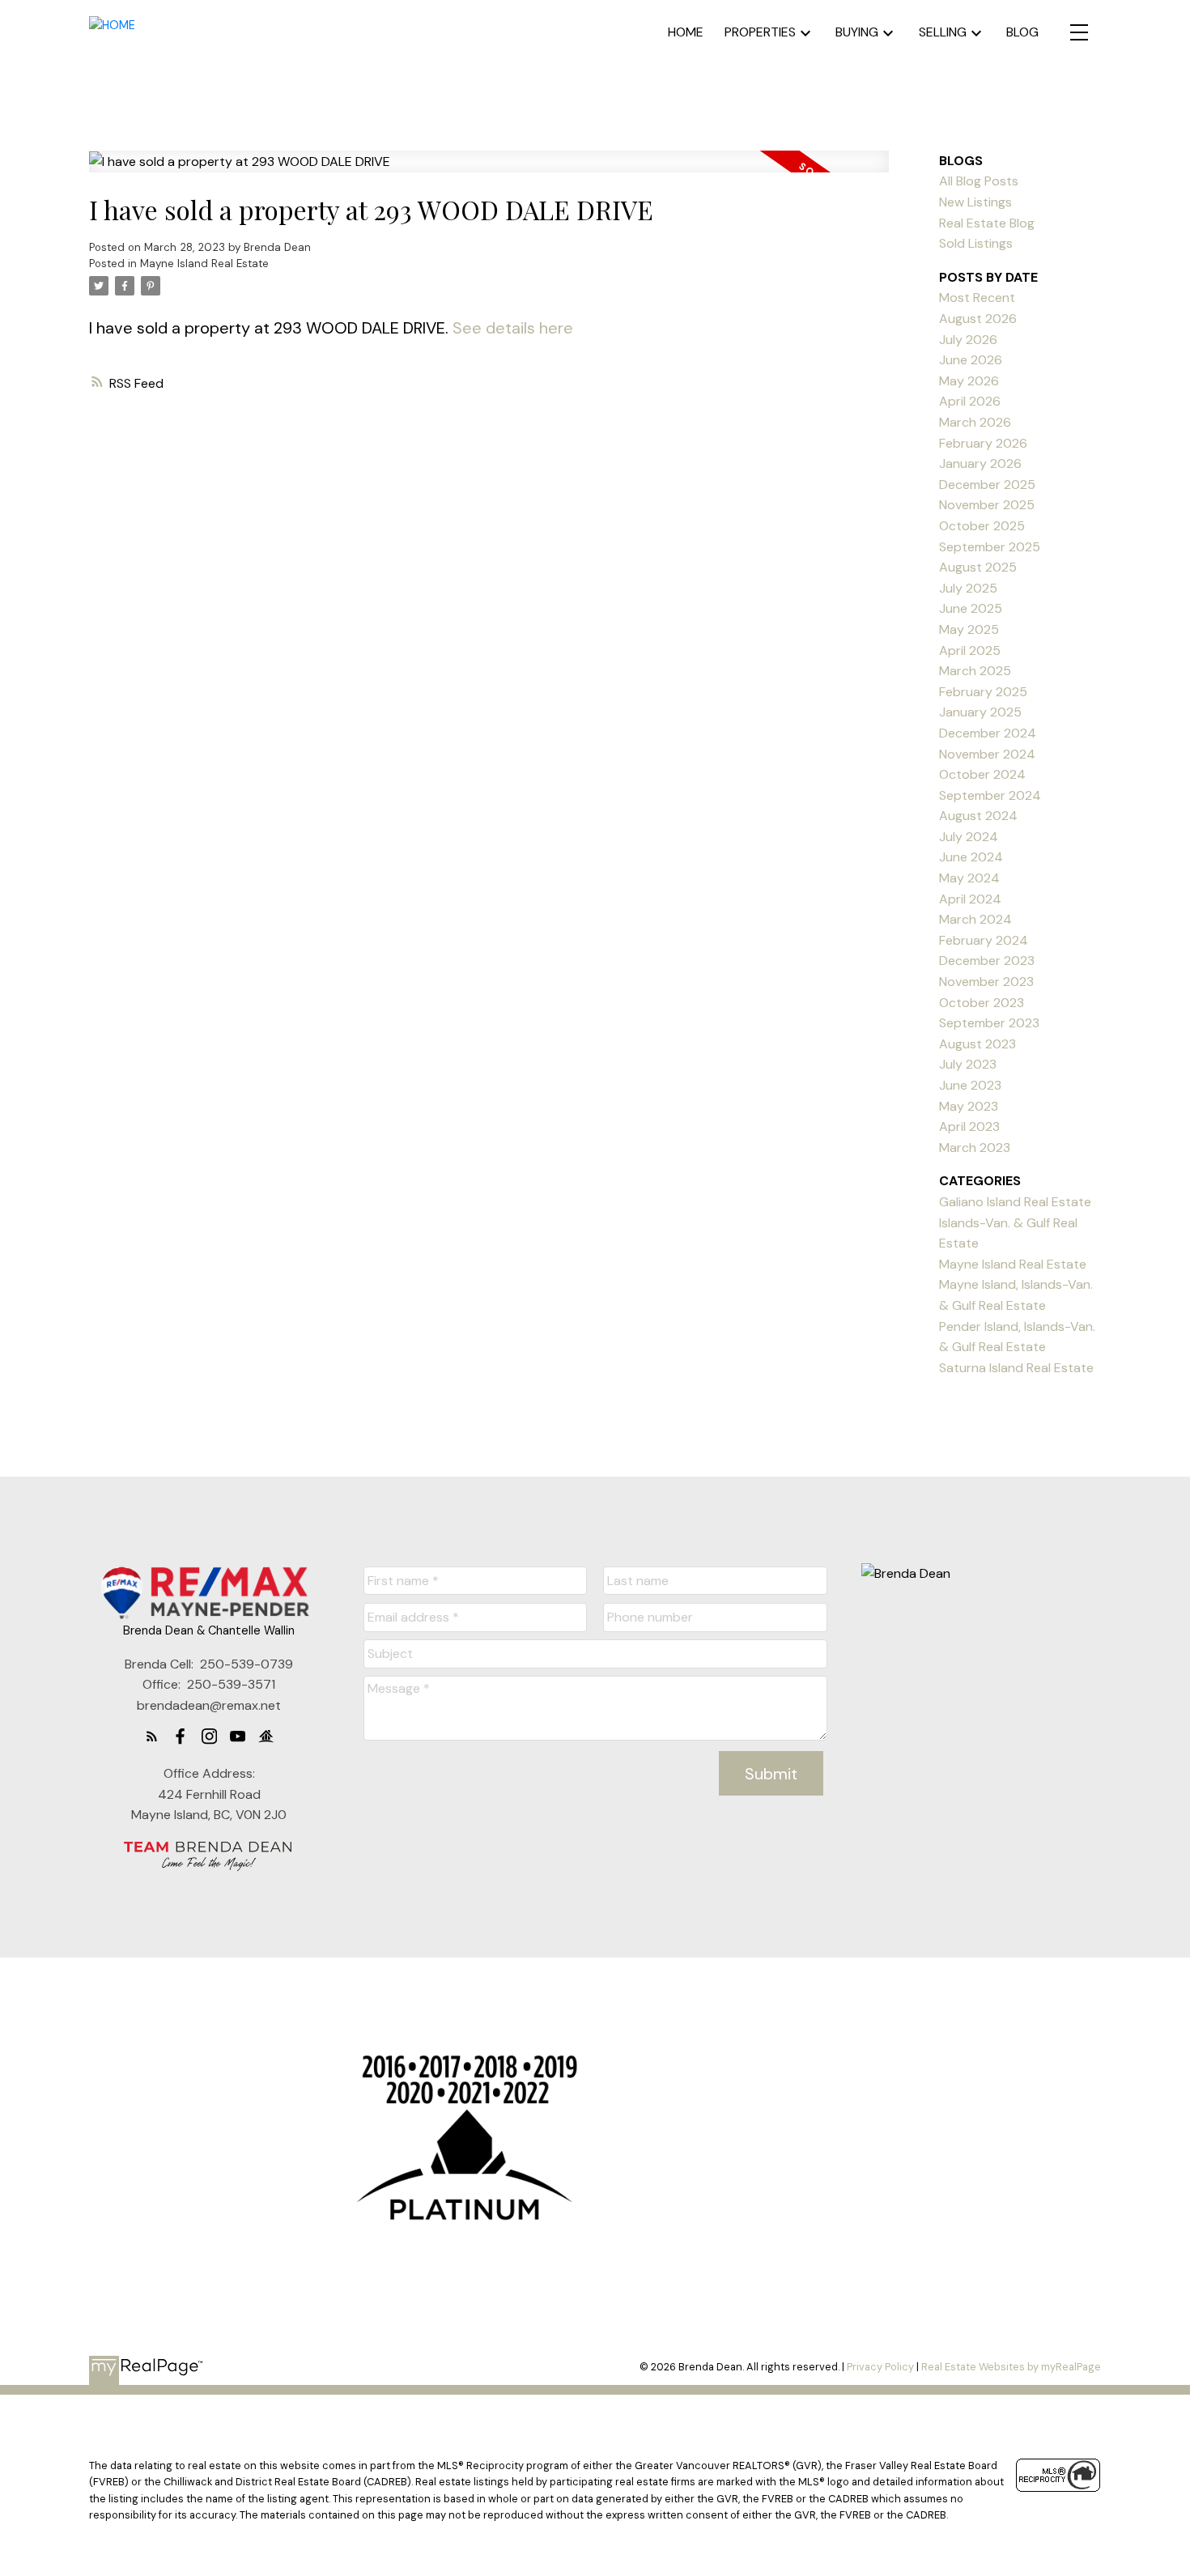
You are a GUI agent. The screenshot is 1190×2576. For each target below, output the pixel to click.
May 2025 (969, 629)
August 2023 (977, 1044)
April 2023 (969, 1126)
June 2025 (971, 608)
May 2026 (969, 381)
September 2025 (990, 547)
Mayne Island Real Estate (204, 264)
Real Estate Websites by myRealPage (1011, 2367)
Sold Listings (976, 243)
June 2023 (970, 1085)
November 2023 (986, 982)
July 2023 (968, 1064)
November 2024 (987, 754)
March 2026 (975, 422)
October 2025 (982, 526)
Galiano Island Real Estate (1015, 1202)
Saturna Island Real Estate (1016, 1368)
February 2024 (984, 940)
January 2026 (980, 463)
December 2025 (987, 485)
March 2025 (975, 671)
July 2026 (968, 340)
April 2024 (970, 899)
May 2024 (969, 878)
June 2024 (971, 857)
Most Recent (977, 298)
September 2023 (989, 1023)
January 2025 (980, 712)
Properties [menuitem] (760, 32)
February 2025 (983, 692)
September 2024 (990, 795)
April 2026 (970, 401)
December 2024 (988, 733)
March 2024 (975, 919)
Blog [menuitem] (1022, 32)
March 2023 (975, 1148)
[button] (152, 1736)
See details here (513, 328)
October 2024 (982, 774)
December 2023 (987, 961)
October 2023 (982, 1003)
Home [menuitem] (686, 32)
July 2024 (969, 837)
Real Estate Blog (987, 223)
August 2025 (978, 567)
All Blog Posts (979, 181)
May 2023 (969, 1106)
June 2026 (971, 360)
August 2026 (978, 319)
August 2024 (978, 816)
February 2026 (983, 443)
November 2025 (987, 505)
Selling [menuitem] (943, 32)
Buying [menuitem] (857, 32)
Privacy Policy (880, 2367)
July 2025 (968, 588)
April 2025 (970, 650)
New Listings (975, 202)
